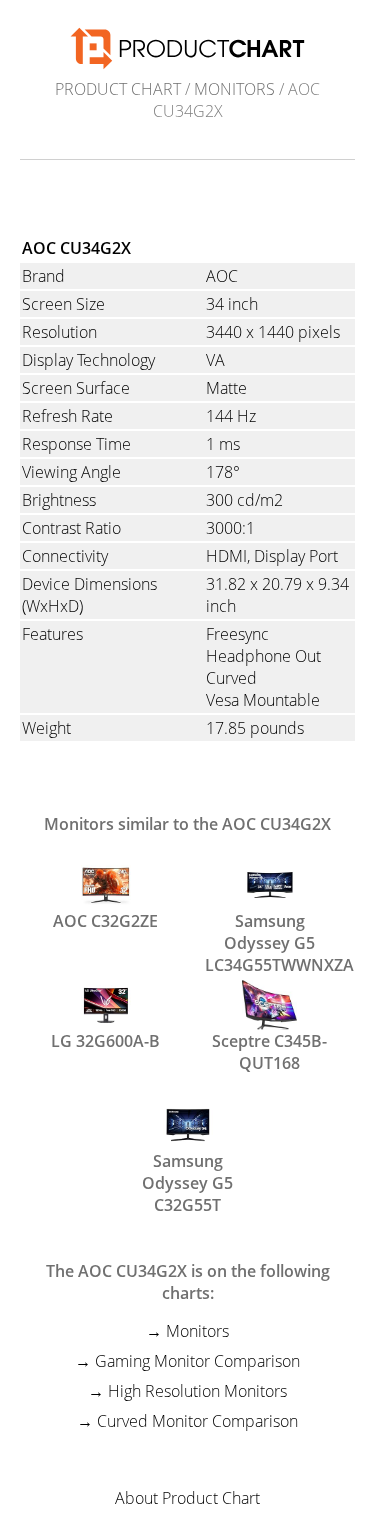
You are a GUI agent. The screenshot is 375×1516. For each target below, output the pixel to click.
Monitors (234, 89)
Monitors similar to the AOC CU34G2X (187, 824)
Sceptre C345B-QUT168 (269, 1050)
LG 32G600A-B (105, 1041)
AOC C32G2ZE (105, 921)
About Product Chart (187, 1498)
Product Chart (118, 89)
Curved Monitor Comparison (197, 1421)
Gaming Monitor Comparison (197, 1361)
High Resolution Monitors (197, 1391)
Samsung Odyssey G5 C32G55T (187, 1170)
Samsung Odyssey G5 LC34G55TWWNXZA (270, 930)
